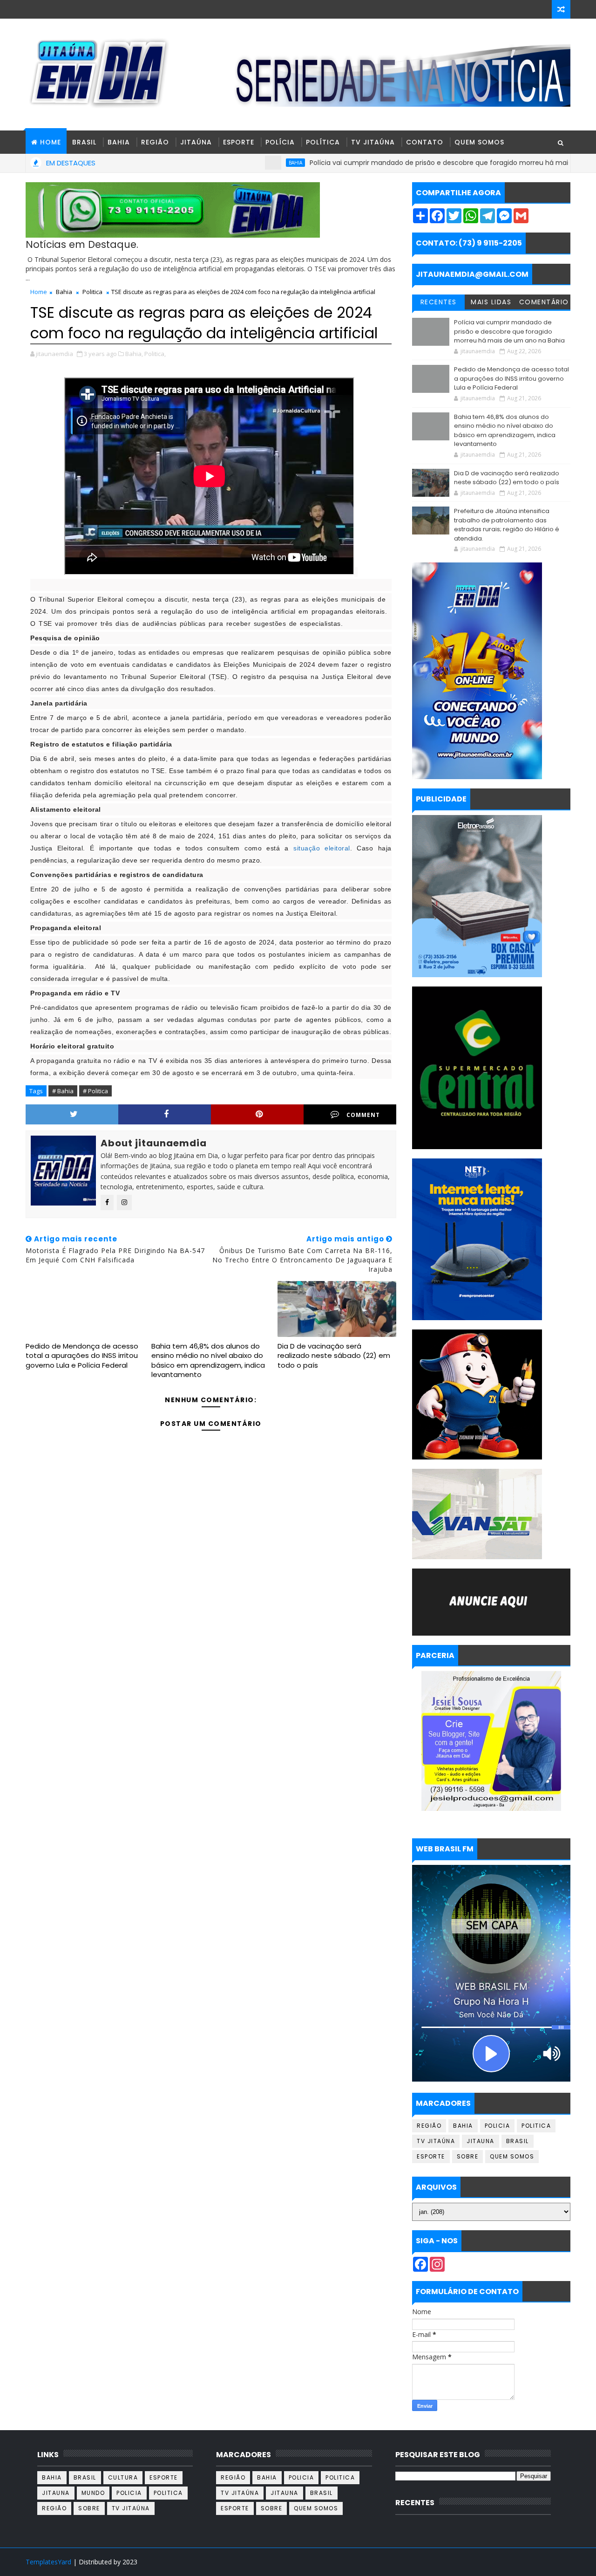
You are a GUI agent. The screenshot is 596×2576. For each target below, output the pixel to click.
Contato (425, 142)
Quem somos (512, 2156)
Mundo (93, 2493)
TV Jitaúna (373, 142)
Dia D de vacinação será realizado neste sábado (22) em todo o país (334, 1356)
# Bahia (63, 1091)
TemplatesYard (48, 2562)
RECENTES (439, 302)
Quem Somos (479, 142)
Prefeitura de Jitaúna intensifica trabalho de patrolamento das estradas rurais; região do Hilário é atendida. (507, 525)
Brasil (84, 142)
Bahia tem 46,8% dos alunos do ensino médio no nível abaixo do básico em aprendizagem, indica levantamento (208, 1360)
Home (39, 292)
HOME (51, 142)
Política (323, 142)
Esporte (239, 142)
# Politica (95, 1091)
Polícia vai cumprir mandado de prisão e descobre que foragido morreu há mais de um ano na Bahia (418, 163)
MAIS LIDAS (491, 302)
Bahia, (134, 354)
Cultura (123, 2477)
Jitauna (481, 2141)
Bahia (119, 142)
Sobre (468, 2156)
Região (155, 142)
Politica (92, 292)
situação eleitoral (322, 848)
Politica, (155, 354)
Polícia (280, 142)
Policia (498, 2126)
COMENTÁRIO (544, 302)
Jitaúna (196, 142)
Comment (363, 1115)
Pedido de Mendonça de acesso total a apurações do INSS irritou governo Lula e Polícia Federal (82, 1356)
